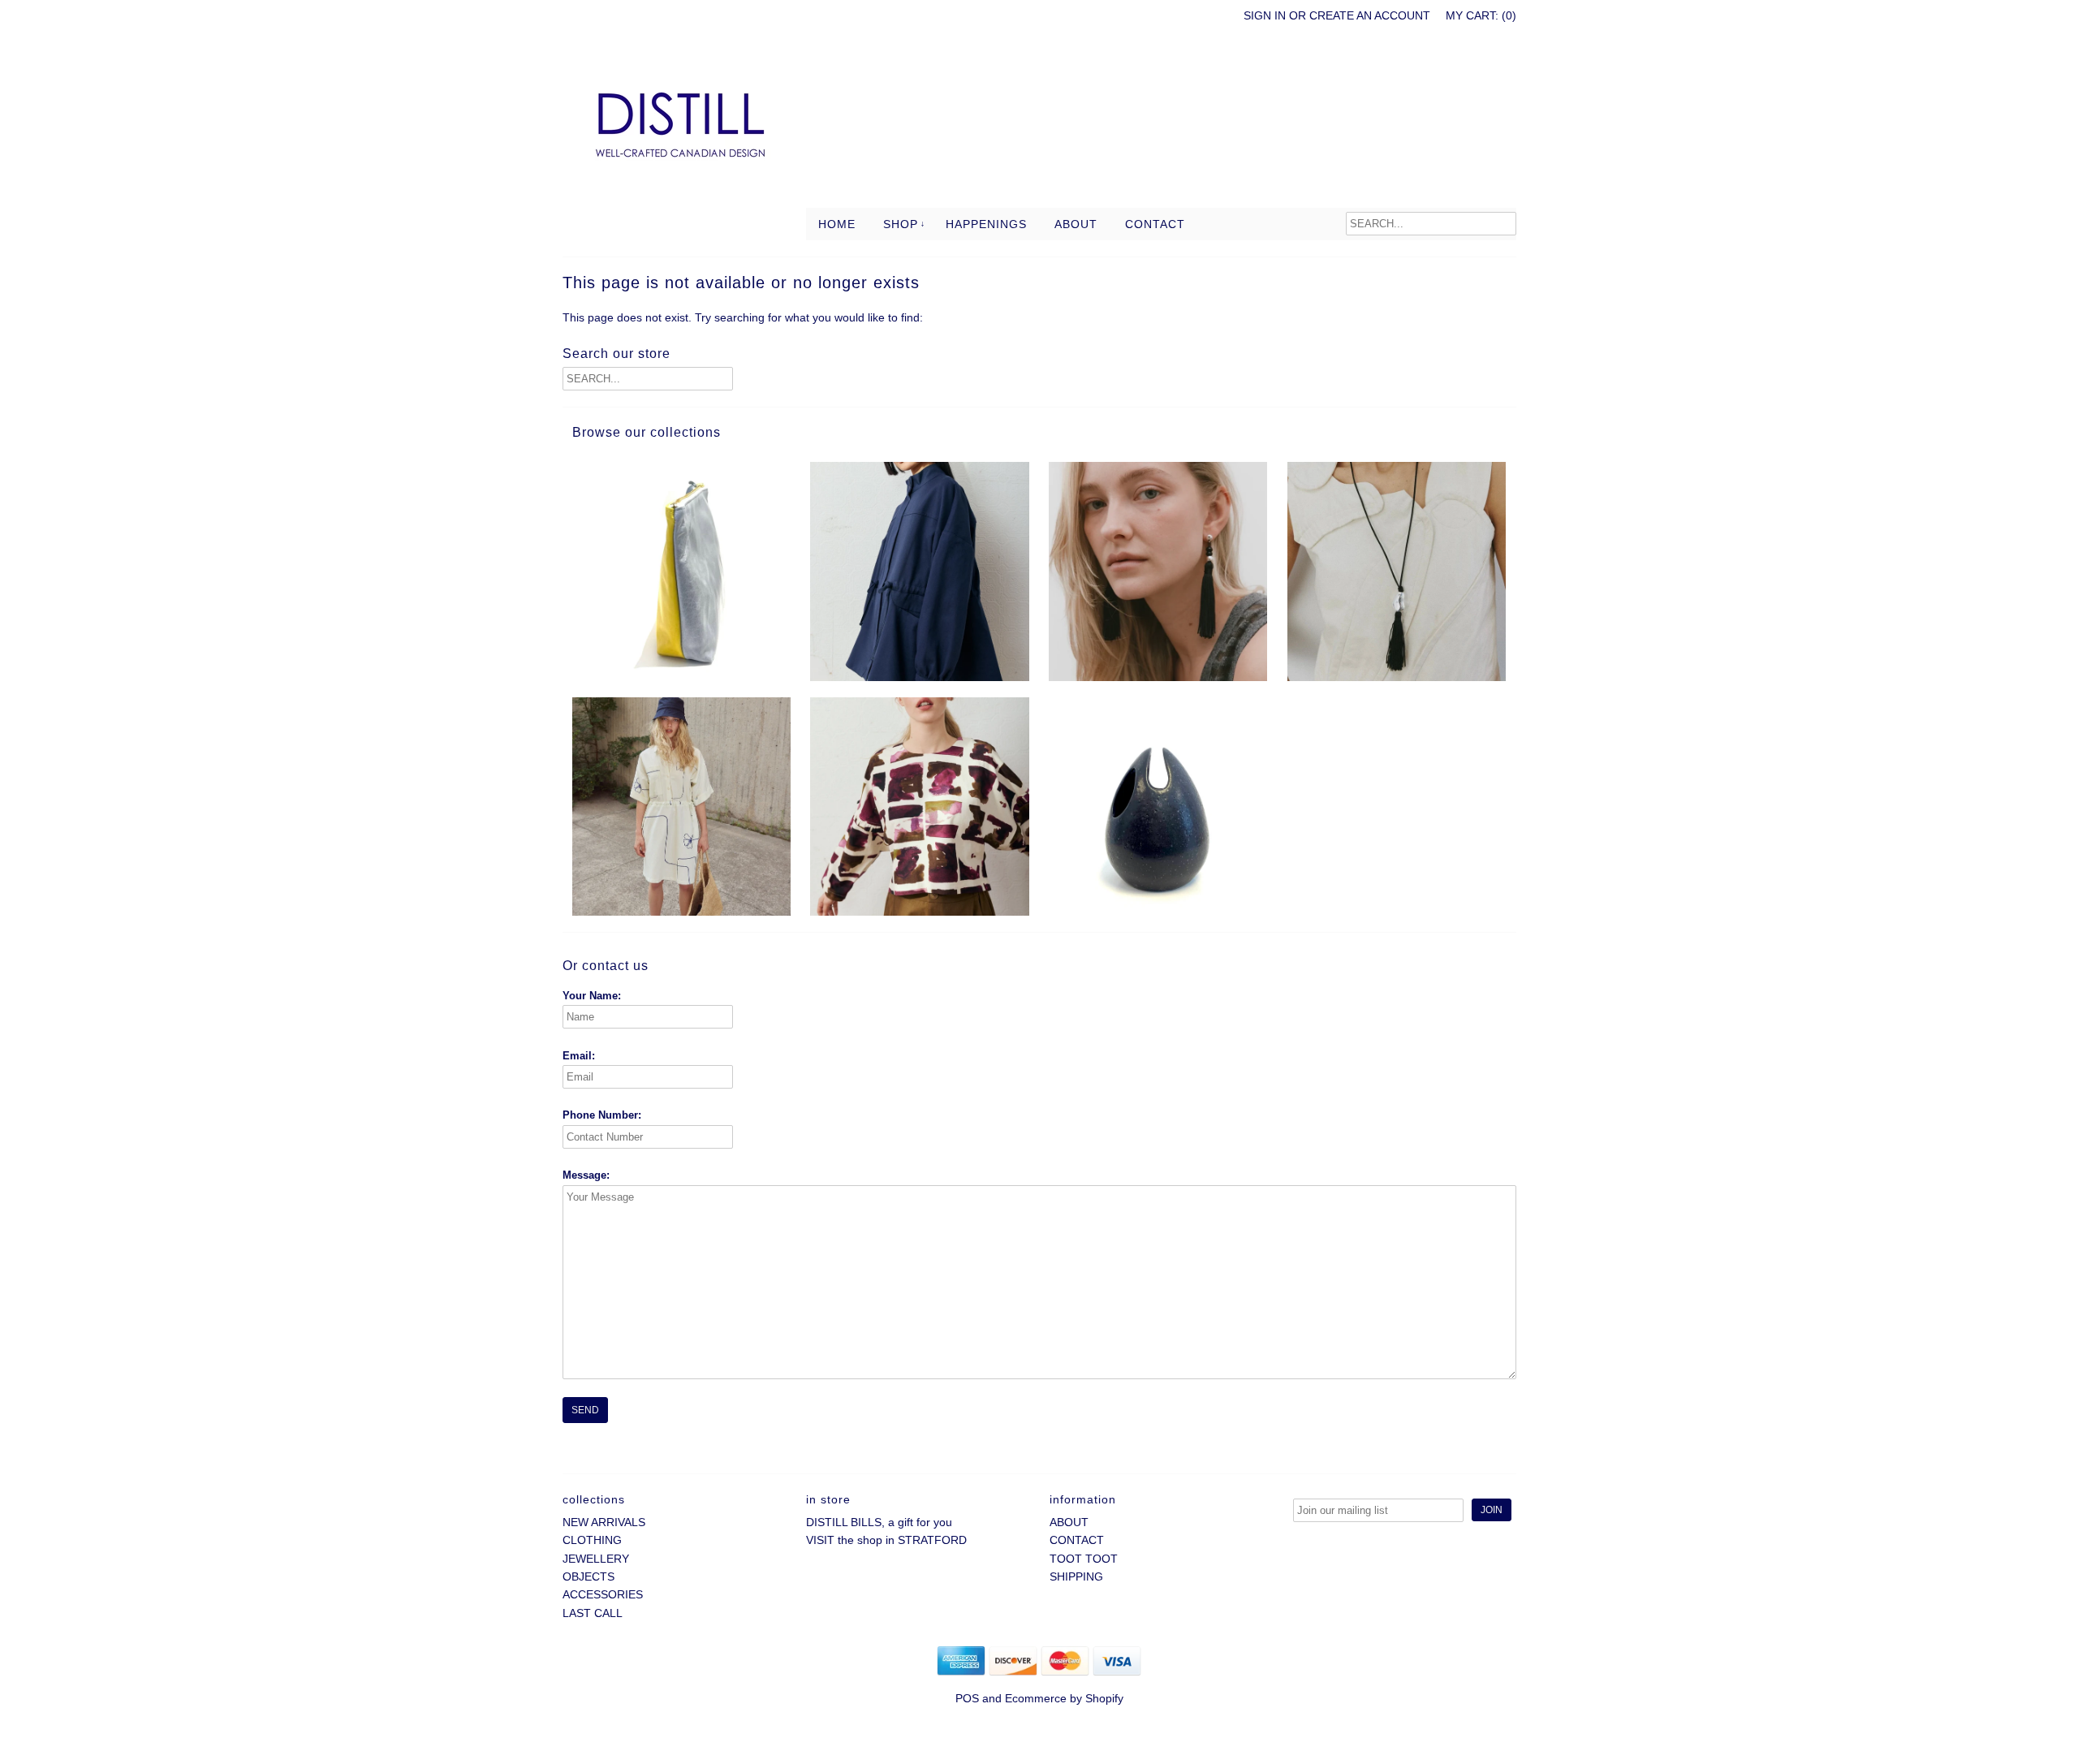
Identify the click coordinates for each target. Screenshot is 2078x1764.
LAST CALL (593, 1613)
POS (967, 1698)
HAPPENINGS (986, 224)
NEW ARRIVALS (604, 1522)
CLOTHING (592, 1540)
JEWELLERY (596, 1559)
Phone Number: (602, 1115)
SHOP (901, 224)
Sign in (1265, 15)
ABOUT (1076, 224)
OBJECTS (588, 1576)
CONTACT (1155, 224)
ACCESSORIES (603, 1594)
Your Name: (592, 996)
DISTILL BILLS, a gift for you (879, 1522)
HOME (837, 224)
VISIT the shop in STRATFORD (886, 1540)
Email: (579, 1056)
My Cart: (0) (1481, 15)
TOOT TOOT (1084, 1559)
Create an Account (1370, 15)
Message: (586, 1175)
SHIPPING (1076, 1576)
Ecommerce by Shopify (1064, 1698)
